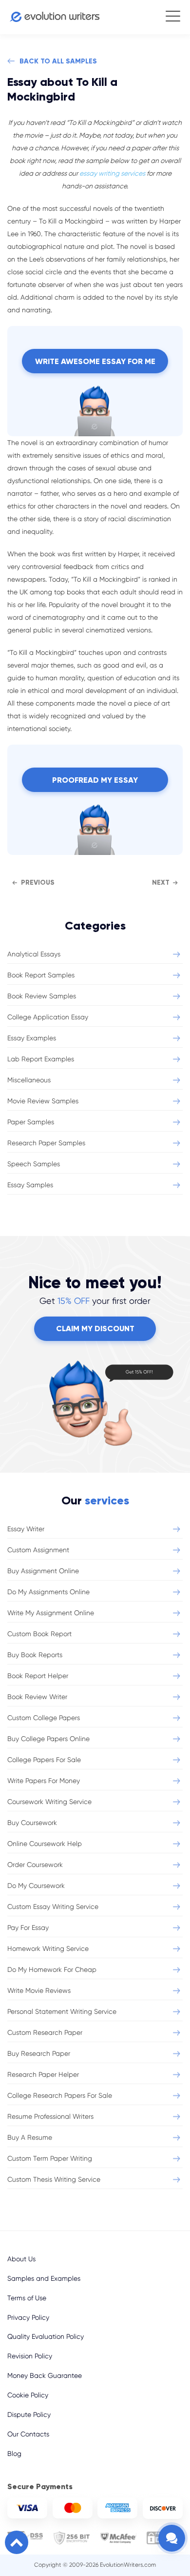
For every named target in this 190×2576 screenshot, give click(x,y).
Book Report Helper (38, 1676)
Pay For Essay (28, 1927)
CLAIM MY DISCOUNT (95, 1329)
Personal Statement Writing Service (62, 2011)
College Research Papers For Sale (60, 2095)
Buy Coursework (32, 1823)
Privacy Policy (28, 2317)
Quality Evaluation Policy (46, 2336)
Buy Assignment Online (43, 1571)
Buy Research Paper (39, 2053)
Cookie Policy (28, 2395)
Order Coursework (35, 1865)
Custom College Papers (44, 1718)
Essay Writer (26, 1529)
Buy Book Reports (35, 1655)
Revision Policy (30, 2356)
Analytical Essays (34, 954)
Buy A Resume (30, 2137)
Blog (14, 2454)
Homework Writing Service (48, 1948)
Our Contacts (28, 2434)
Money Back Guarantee (45, 2375)
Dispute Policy (29, 2414)
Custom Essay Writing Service (53, 1907)
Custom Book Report (39, 1634)
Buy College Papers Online (48, 1739)
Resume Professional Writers (50, 2116)
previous (38, 882)
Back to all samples (58, 61)
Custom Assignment (38, 1550)
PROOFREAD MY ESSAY (95, 780)
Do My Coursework (36, 1886)
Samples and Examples (44, 2278)
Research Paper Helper (43, 2074)
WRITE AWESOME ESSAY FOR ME (95, 361)
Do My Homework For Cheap (52, 1969)
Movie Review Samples (43, 1101)
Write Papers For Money (44, 1781)
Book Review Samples (42, 996)
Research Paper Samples (46, 1143)
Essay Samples (30, 1185)
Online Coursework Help (45, 1844)
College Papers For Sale (44, 1760)
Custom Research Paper (45, 2032)
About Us (21, 2259)
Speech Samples (34, 1164)
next (161, 882)
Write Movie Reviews (39, 1990)
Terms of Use (27, 2298)
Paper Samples (31, 1122)
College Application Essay (48, 1017)
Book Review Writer (37, 1697)
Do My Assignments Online (48, 1592)
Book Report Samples (41, 975)
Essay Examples (32, 1038)
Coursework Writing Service (49, 1802)
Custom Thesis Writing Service (54, 2179)
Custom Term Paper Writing (50, 2158)
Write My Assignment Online (51, 1613)
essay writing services (112, 173)
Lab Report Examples (41, 1059)
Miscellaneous (29, 1080)
